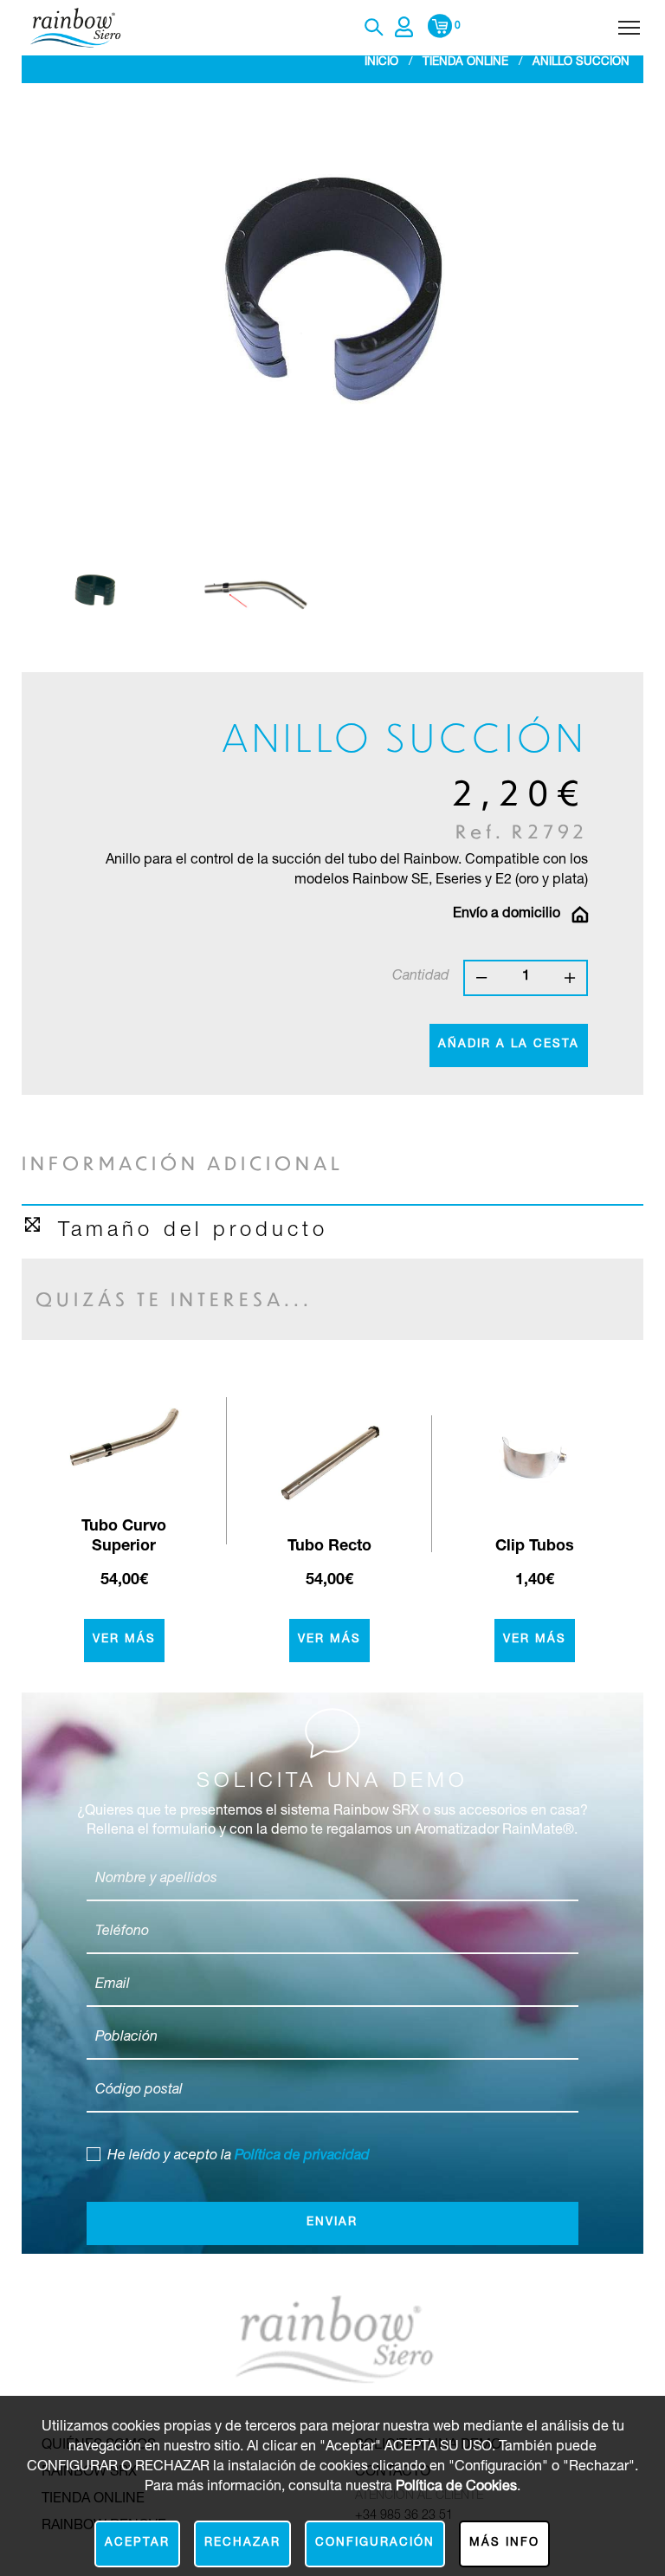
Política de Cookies (456, 2487)
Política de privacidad (302, 2156)
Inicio (381, 63)
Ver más (124, 1640)
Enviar (332, 2223)
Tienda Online (465, 63)
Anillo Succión (581, 63)
